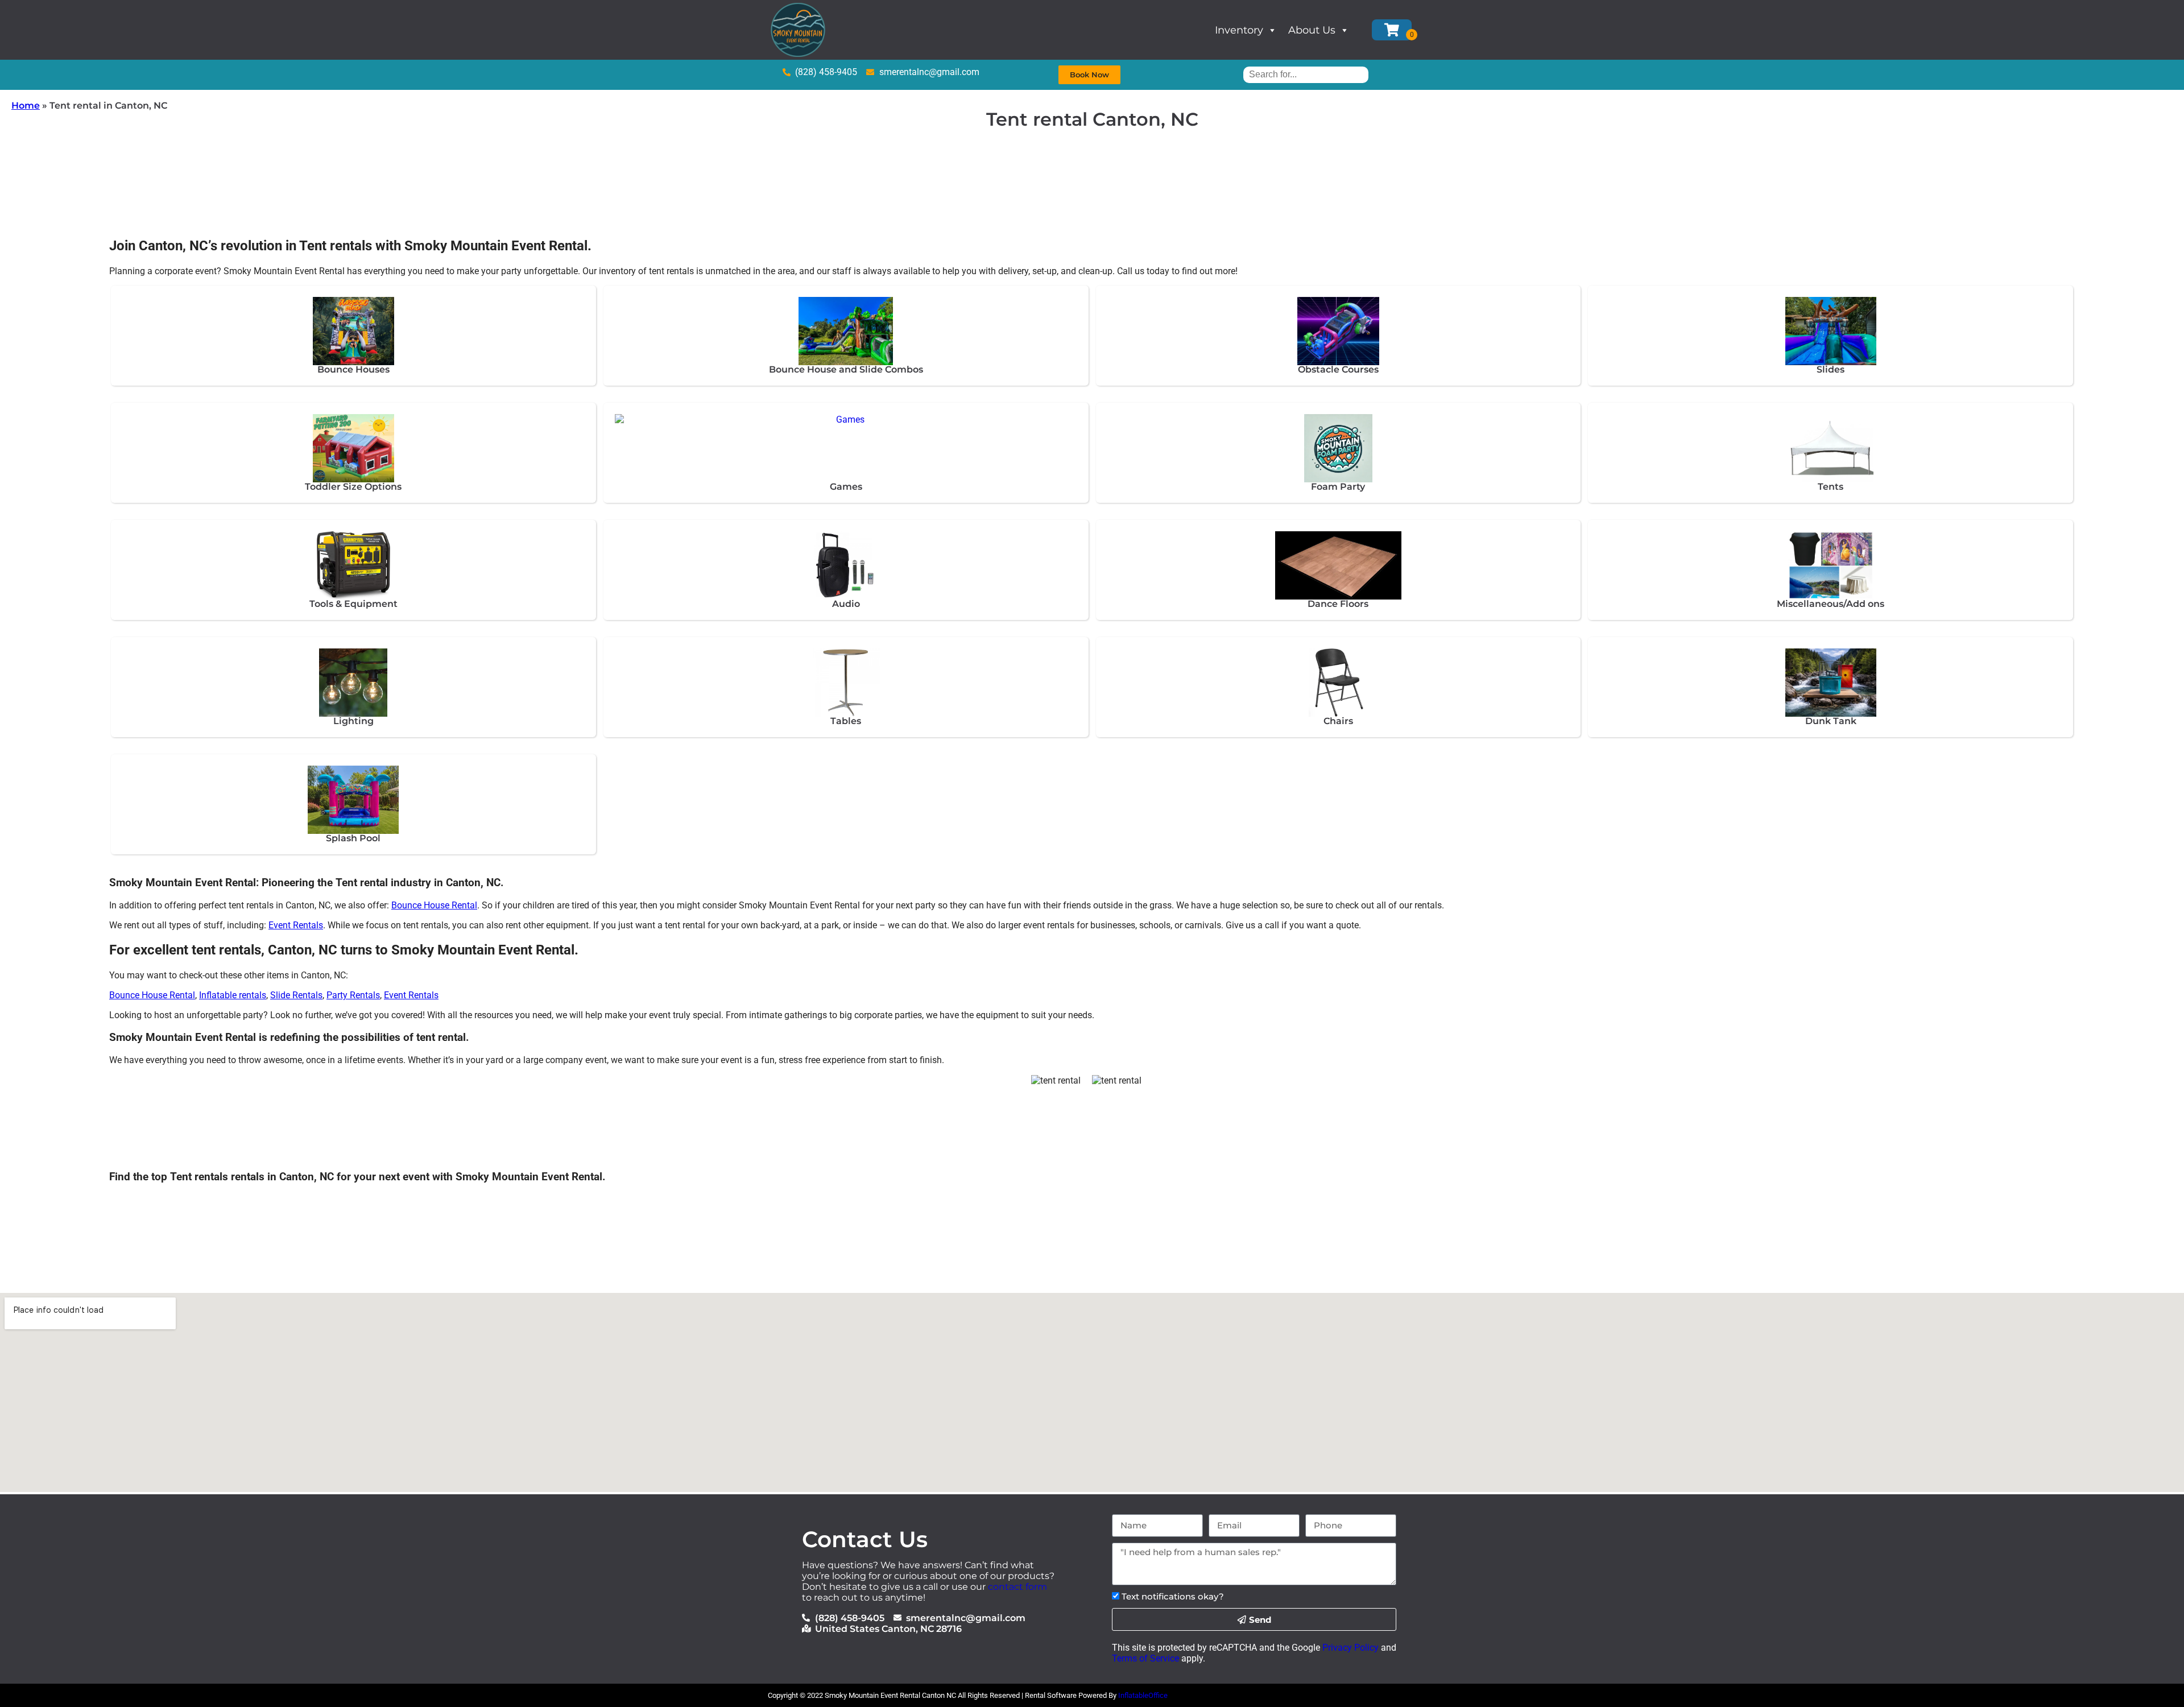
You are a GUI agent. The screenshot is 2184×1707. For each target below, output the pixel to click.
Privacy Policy (1350, 1648)
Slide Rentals (296, 995)
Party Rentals (353, 995)
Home (26, 106)
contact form (1017, 1587)
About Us (1312, 30)
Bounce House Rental (434, 905)
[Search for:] (1306, 74)
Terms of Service (1145, 1658)
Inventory (1239, 30)
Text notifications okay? (1173, 1596)
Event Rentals (296, 925)
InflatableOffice (1143, 1695)
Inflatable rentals (233, 995)
